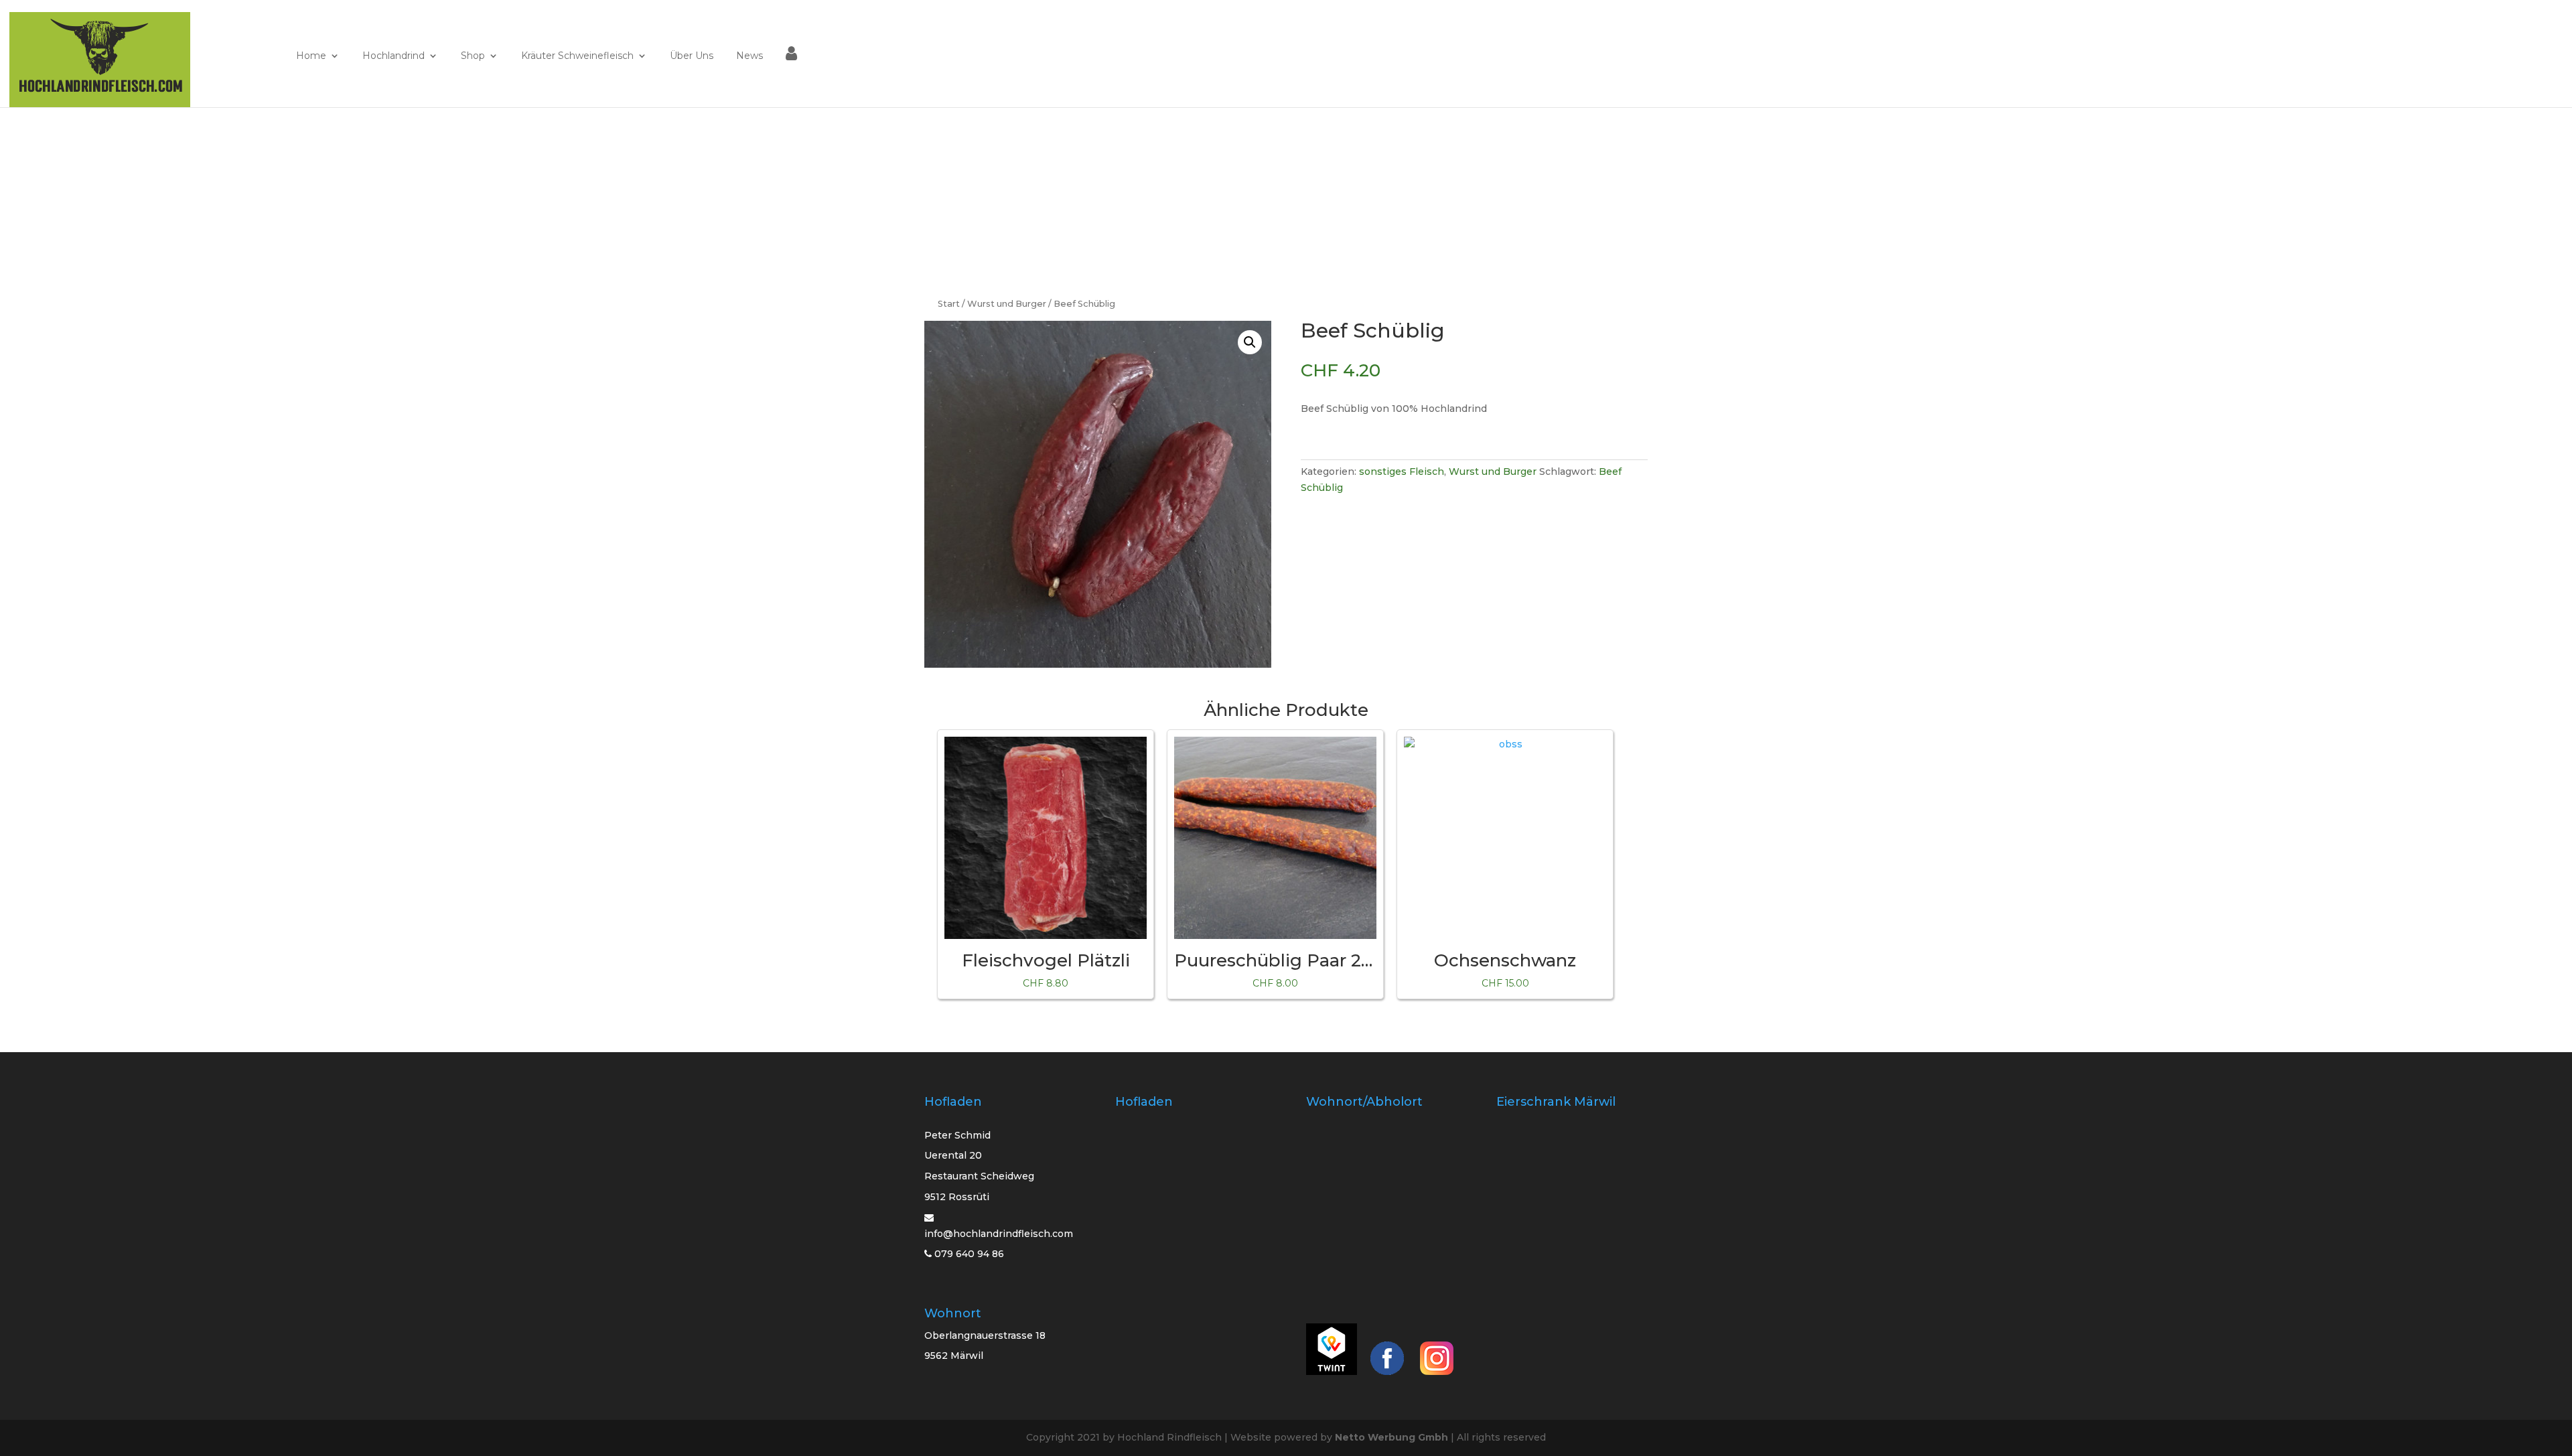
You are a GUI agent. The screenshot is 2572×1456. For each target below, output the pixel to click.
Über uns (692, 56)
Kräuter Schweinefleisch (577, 56)
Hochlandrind (394, 56)
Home (311, 56)
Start (949, 304)
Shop (473, 56)
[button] (1250, 342)
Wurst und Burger (1007, 304)
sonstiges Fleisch (1402, 471)
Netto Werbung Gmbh (1391, 1437)
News (749, 56)
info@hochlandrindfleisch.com (999, 1234)
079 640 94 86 (968, 1254)
